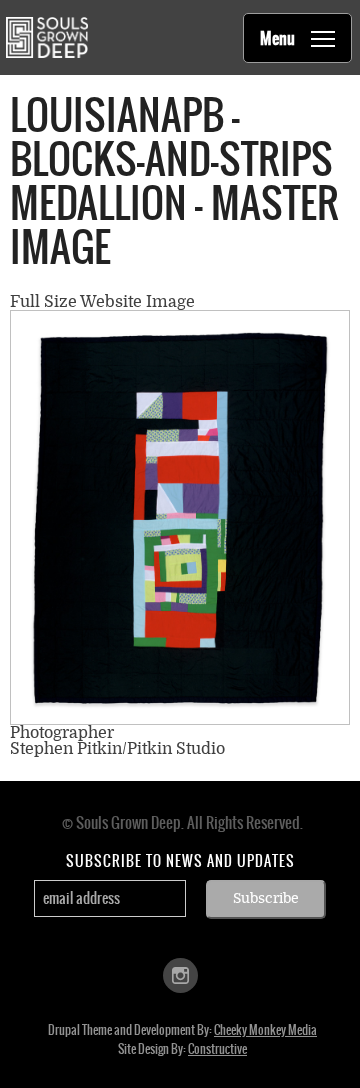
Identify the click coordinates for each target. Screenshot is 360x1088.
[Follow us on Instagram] (180, 973)
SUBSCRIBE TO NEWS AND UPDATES (180, 861)
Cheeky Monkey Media (265, 1030)
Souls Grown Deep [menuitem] (46, 37)
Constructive (217, 1049)
